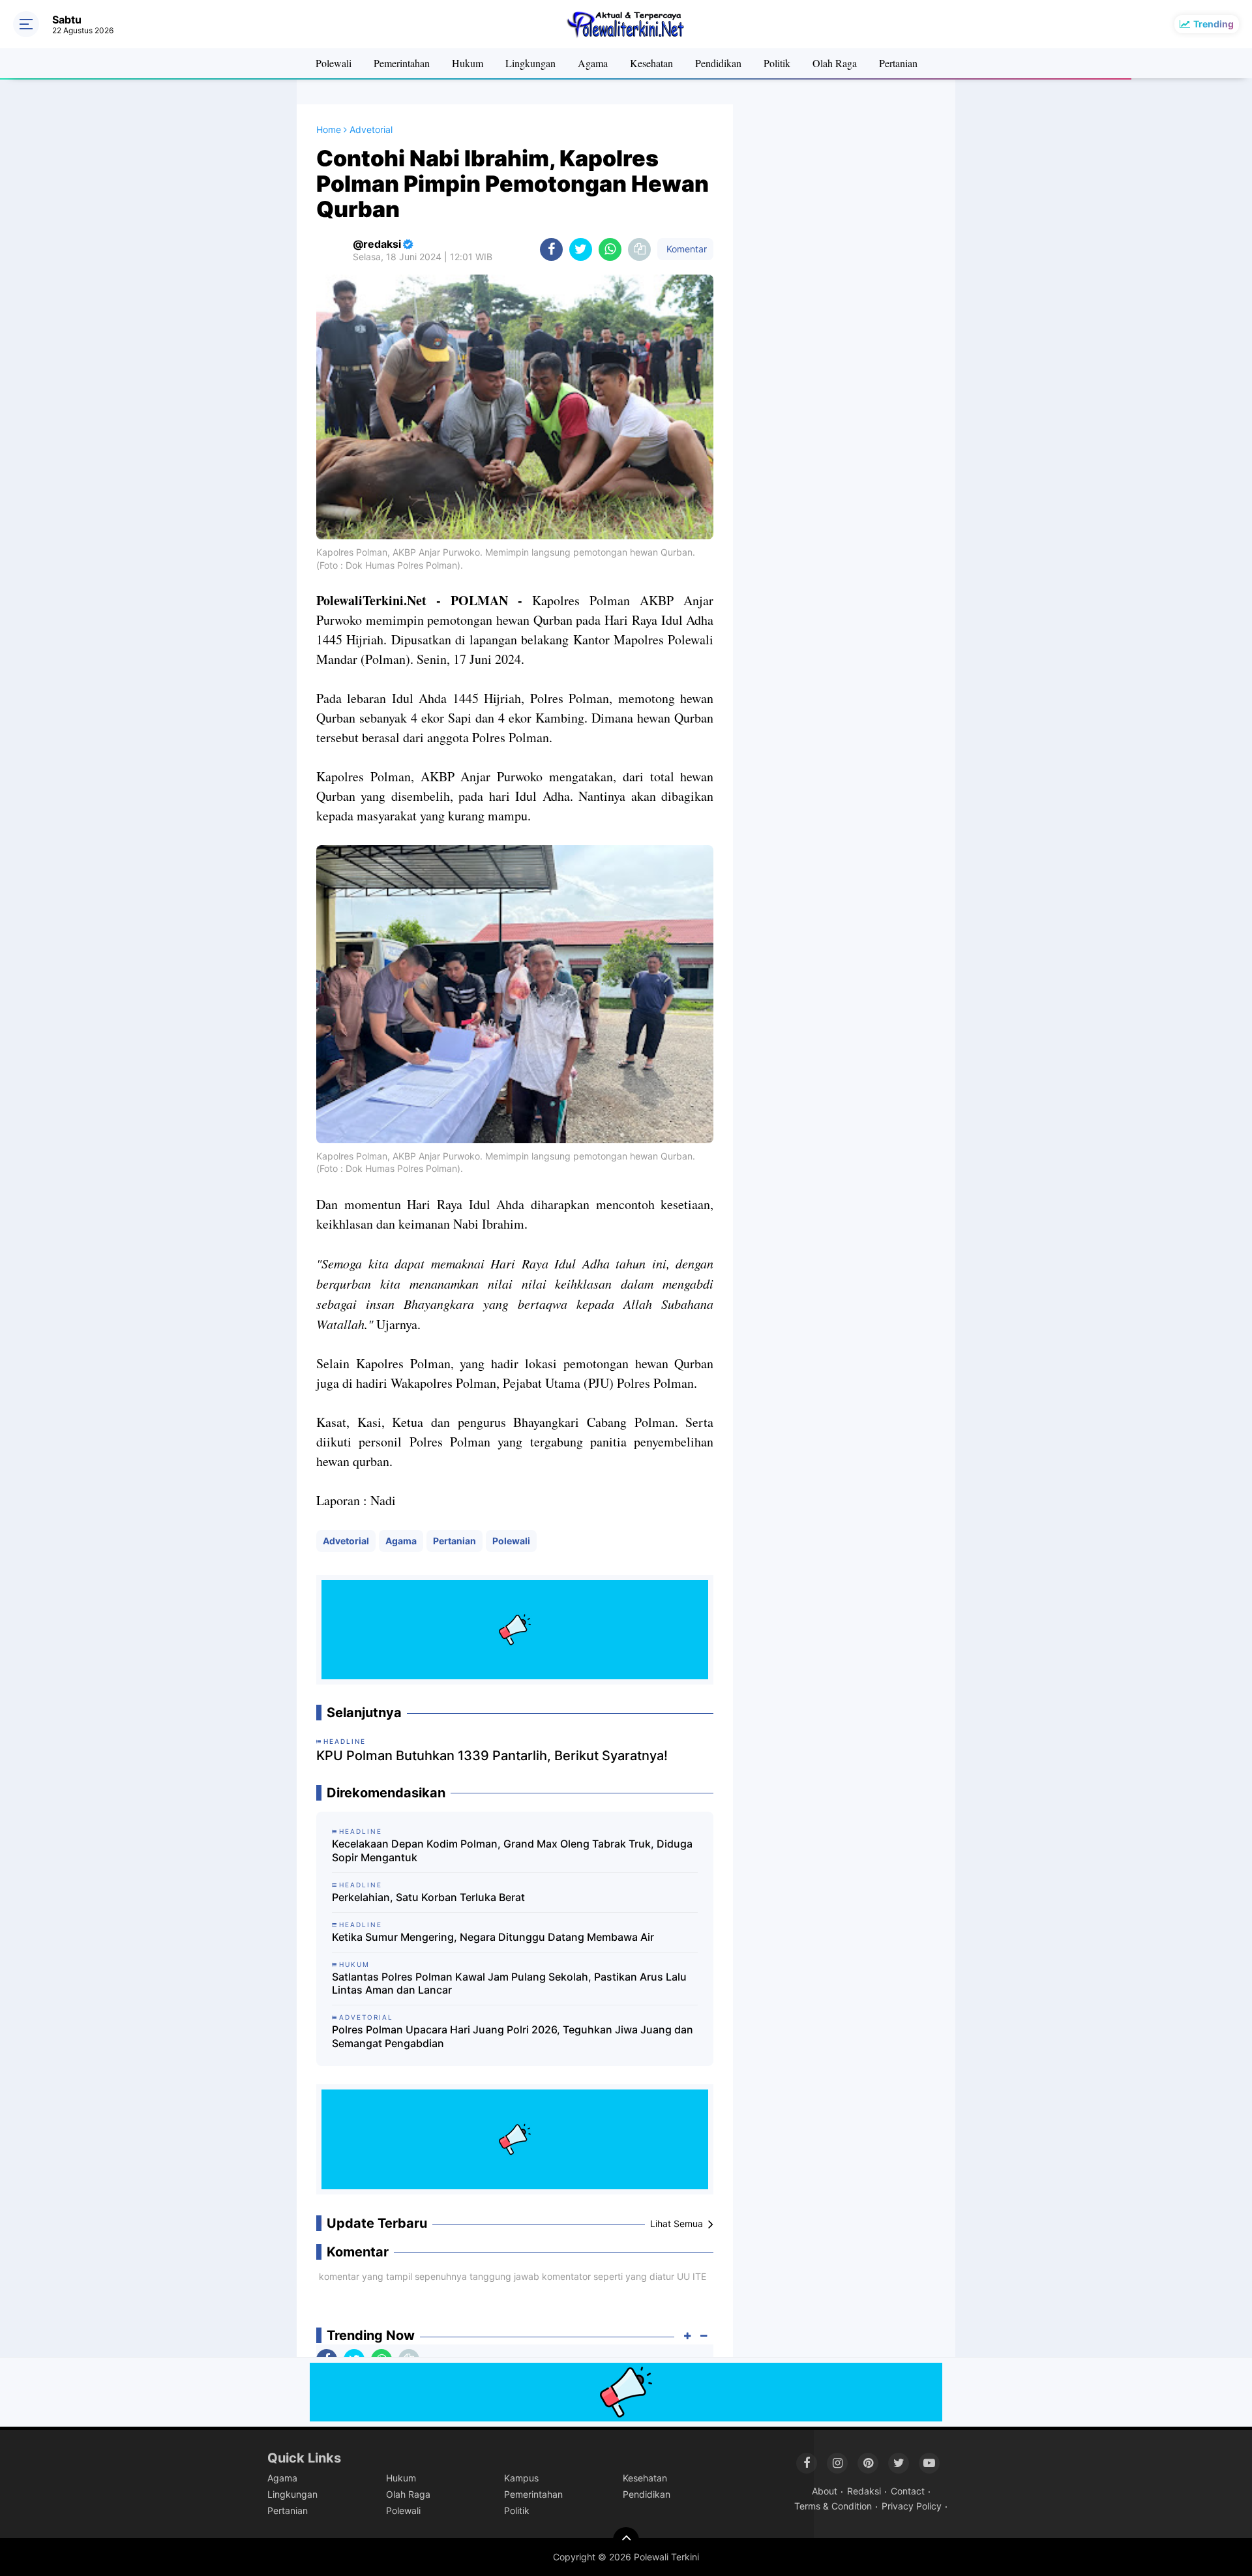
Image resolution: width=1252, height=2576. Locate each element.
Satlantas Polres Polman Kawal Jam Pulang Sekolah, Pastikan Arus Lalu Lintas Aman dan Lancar (509, 1984)
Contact (908, 2491)
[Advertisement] (844, 300)
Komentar (685, 249)
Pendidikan (718, 63)
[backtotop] (626, 2540)
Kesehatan (651, 63)
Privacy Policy (912, 2506)
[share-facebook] (551, 249)
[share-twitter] (581, 249)
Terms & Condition (833, 2506)
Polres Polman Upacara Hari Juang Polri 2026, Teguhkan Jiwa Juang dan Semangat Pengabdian (513, 2036)
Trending (1214, 24)
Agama (593, 63)
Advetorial (346, 1541)
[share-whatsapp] (610, 249)
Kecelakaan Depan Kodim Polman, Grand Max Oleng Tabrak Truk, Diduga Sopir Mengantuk (512, 1850)
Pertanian (898, 63)
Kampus (521, 2478)
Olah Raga (835, 63)
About (825, 2491)
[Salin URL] (639, 249)
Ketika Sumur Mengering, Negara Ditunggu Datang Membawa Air (493, 1937)
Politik (777, 63)
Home (329, 129)
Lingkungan (530, 63)
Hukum (468, 63)
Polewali (334, 63)
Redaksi (864, 2491)
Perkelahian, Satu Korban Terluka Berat (428, 1897)
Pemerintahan (402, 63)
